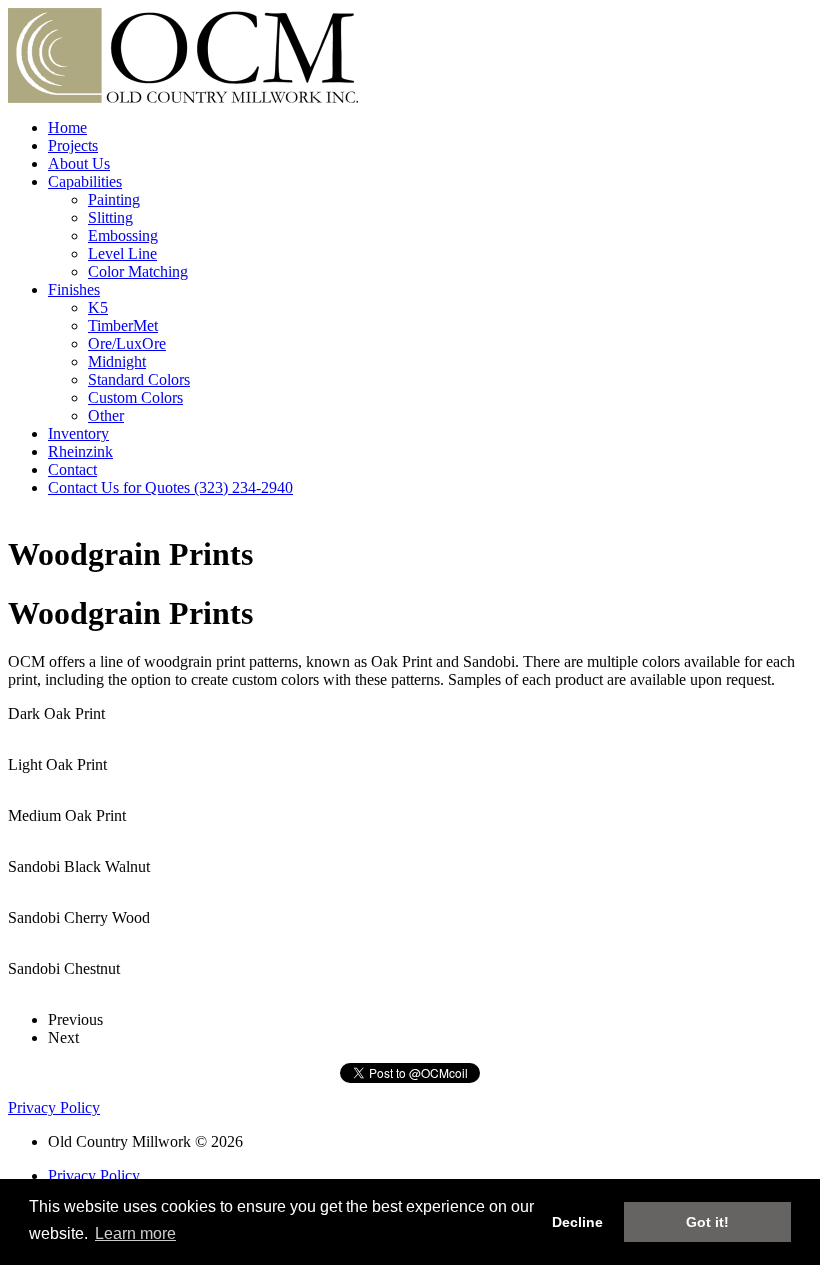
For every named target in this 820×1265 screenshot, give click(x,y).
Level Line (122, 253)
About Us (79, 163)
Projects (73, 145)
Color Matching (138, 271)
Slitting (110, 217)
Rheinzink (80, 451)
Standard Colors (139, 379)
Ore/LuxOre (127, 343)
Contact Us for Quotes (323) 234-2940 (170, 487)
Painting (114, 199)
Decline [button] (577, 1222)
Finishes (74, 289)
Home (67, 127)
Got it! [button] (707, 1222)
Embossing (123, 235)
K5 (98, 307)
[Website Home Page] (183, 97)
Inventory (78, 433)
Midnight (117, 361)
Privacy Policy (54, 1107)
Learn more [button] (135, 1233)
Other (106, 415)
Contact (72, 469)
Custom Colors (135, 397)
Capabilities (85, 181)
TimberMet (123, 325)
